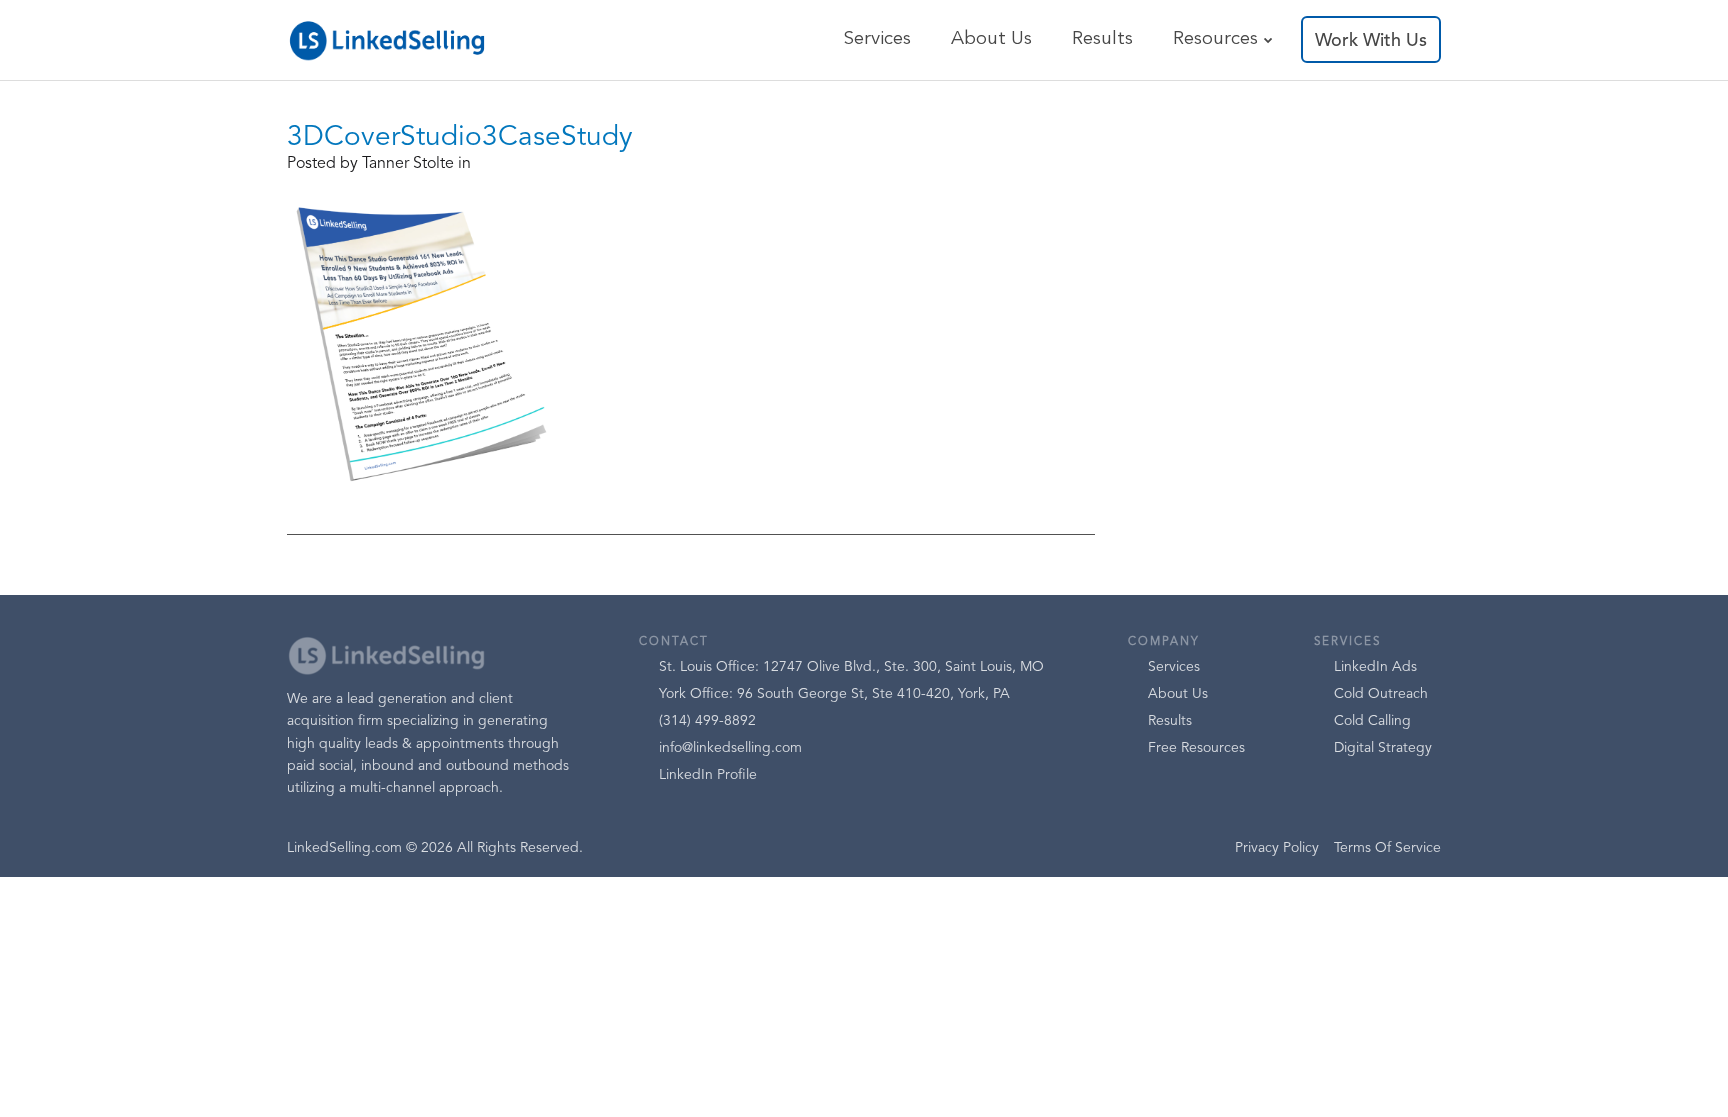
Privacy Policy (1277, 848)
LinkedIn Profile (708, 775)
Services (877, 39)
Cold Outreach (1381, 694)
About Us (991, 39)
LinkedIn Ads (1375, 667)
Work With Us (1371, 41)
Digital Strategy (1383, 748)
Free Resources (1196, 748)
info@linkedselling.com (730, 748)
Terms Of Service (1387, 848)
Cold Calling (1372, 721)
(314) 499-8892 (707, 721)
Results (1102, 39)
